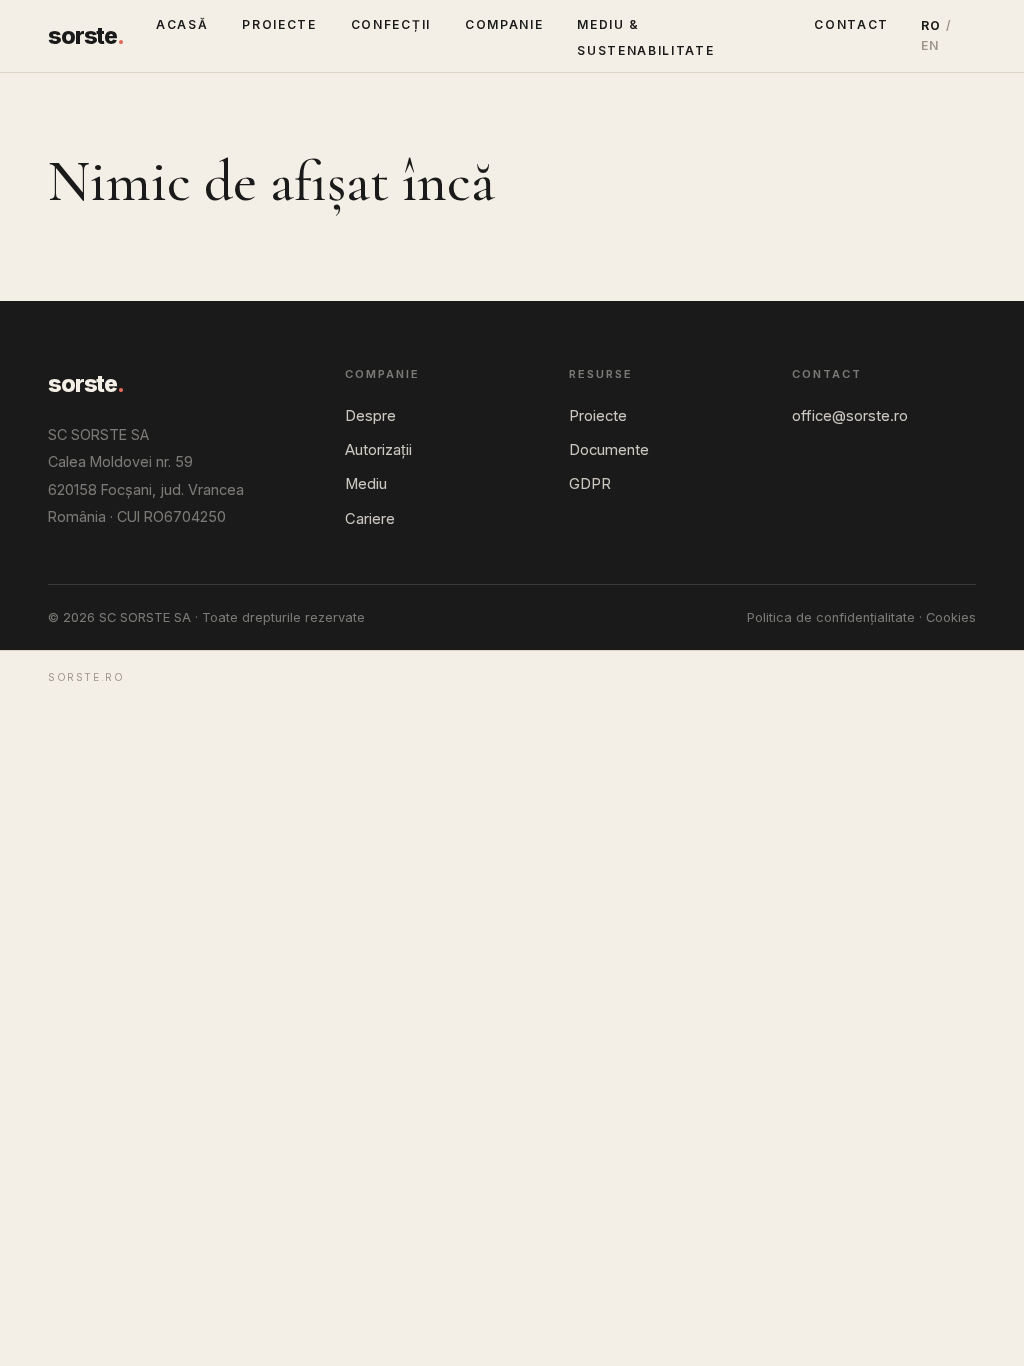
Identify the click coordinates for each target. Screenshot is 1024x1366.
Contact (851, 24)
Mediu (366, 484)
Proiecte (279, 24)
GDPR (590, 484)
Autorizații (378, 450)
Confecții (391, 24)
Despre (370, 416)
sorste (86, 36)
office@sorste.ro (850, 416)
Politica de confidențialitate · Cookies (861, 617)
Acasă (182, 24)
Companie (504, 24)
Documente (609, 450)
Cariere (370, 519)
